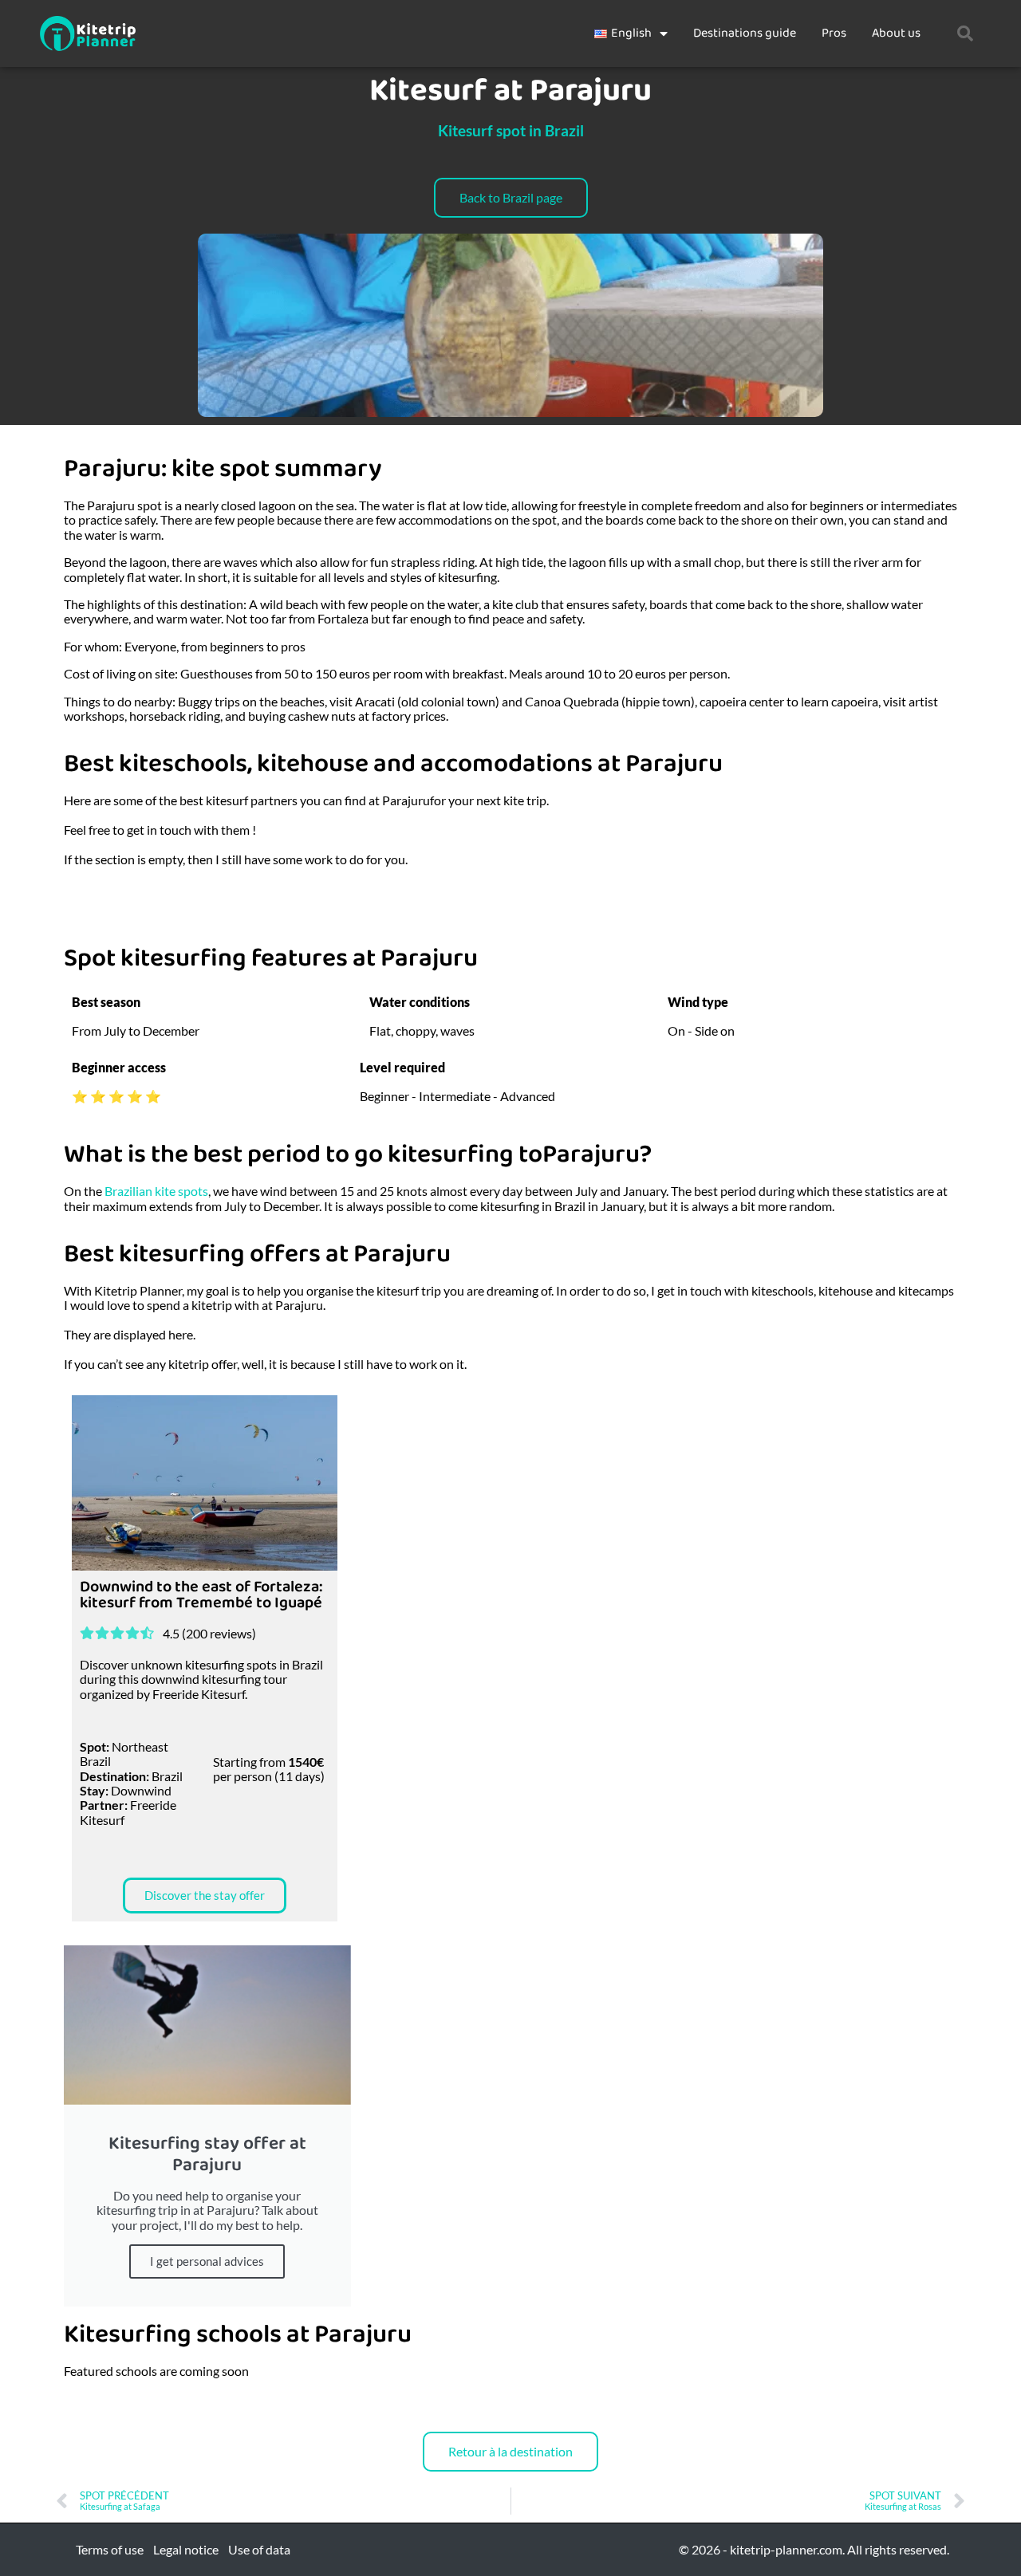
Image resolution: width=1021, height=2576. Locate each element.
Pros (834, 33)
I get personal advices (207, 2261)
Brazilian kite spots (156, 1191)
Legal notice (186, 2549)
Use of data (259, 2549)
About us (896, 33)
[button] (965, 33)
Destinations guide (745, 33)
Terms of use (110, 2549)
